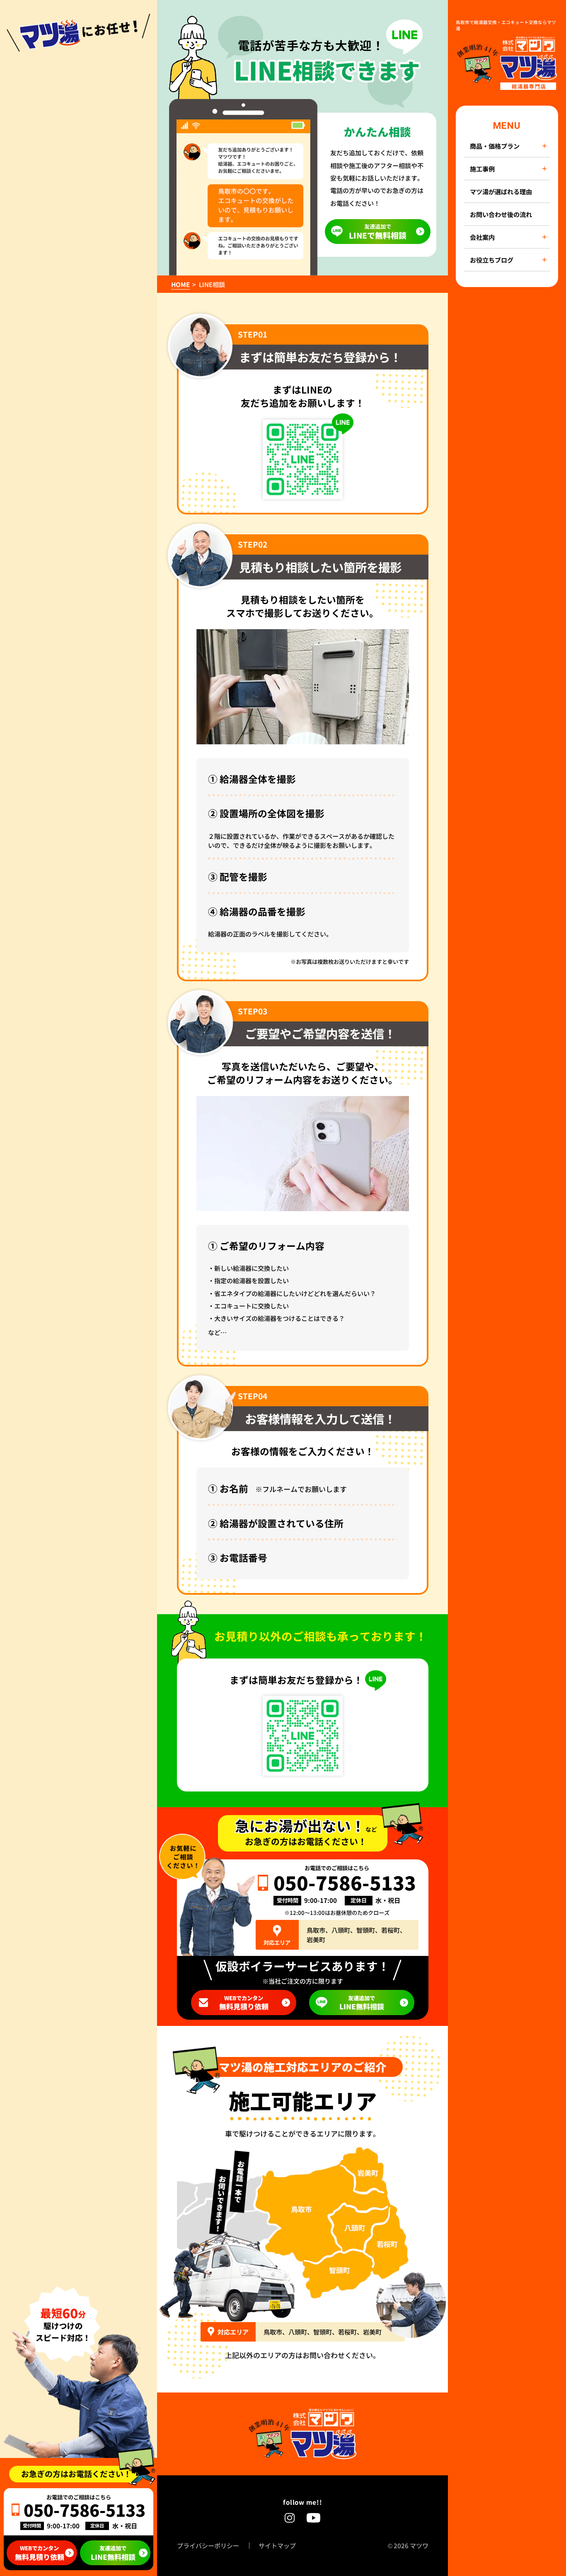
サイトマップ (277, 2546)
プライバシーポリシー (208, 2546)
